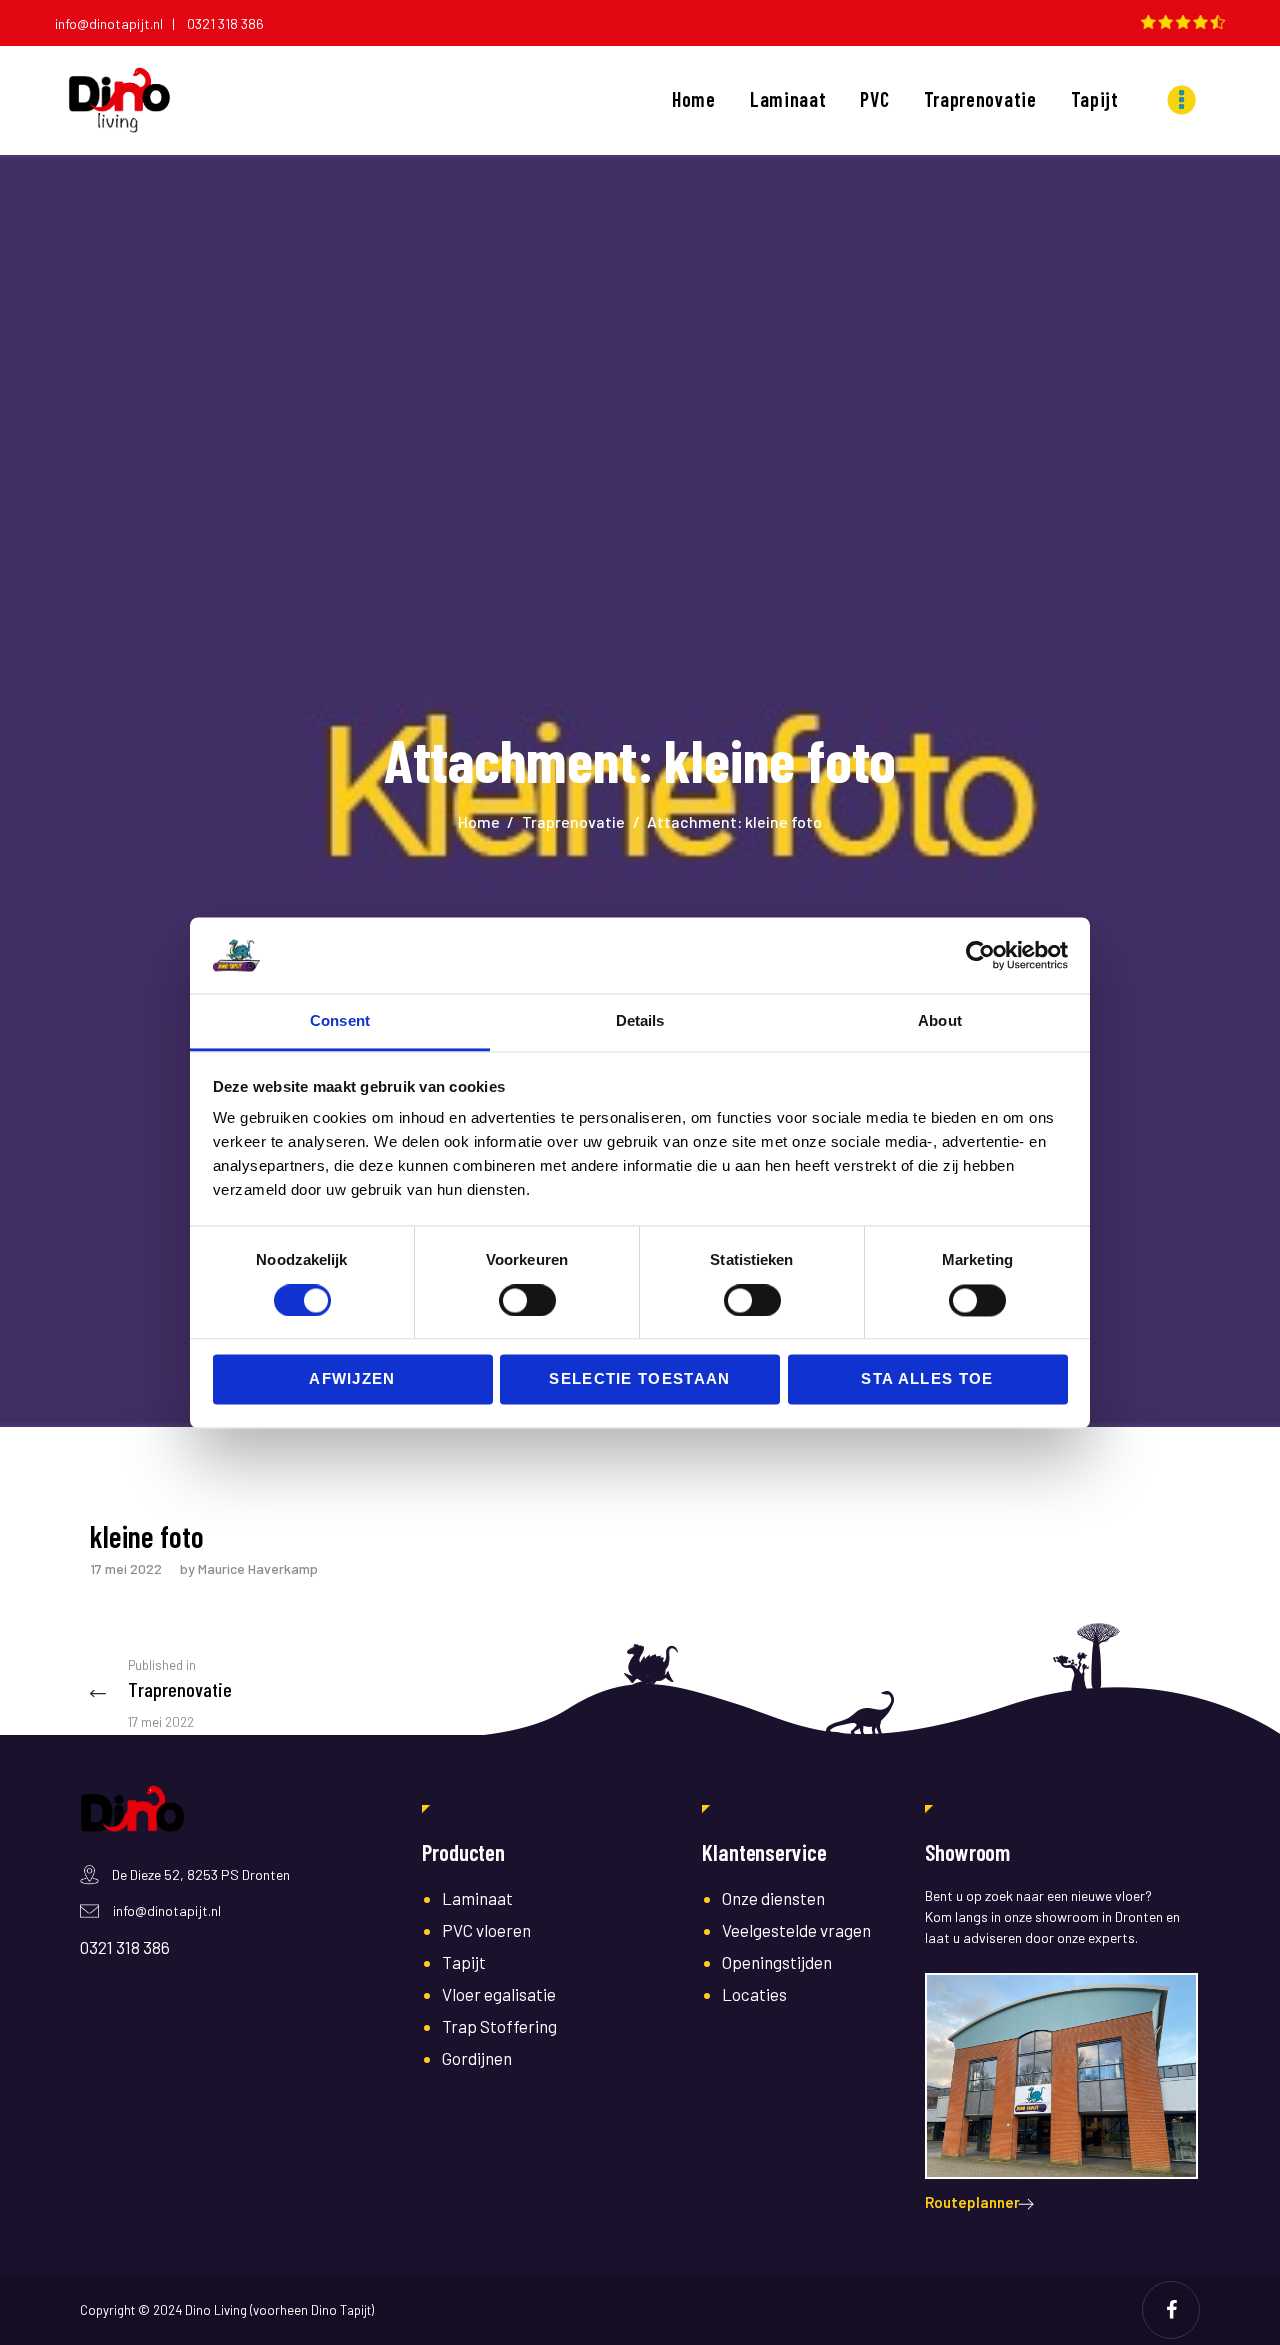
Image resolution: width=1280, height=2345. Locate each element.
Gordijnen (477, 2058)
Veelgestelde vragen (796, 1930)
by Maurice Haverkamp (249, 1568)
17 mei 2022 (126, 1568)
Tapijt (464, 1962)
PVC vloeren (486, 1930)
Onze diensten (773, 1898)
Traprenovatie (573, 821)
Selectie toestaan (640, 1379)
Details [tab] (640, 1021)
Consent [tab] (340, 1021)
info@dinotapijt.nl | (119, 23)
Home (479, 821)
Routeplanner (972, 2202)
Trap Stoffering (499, 2026)
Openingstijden (777, 1962)
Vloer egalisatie (499, 1994)
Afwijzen (352, 1379)
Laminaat (477, 1898)
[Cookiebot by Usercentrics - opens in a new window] (980, 955)
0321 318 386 (225, 23)
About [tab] (940, 1021)
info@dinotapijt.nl (167, 1910)
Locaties (754, 1994)
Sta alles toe (927, 1379)
